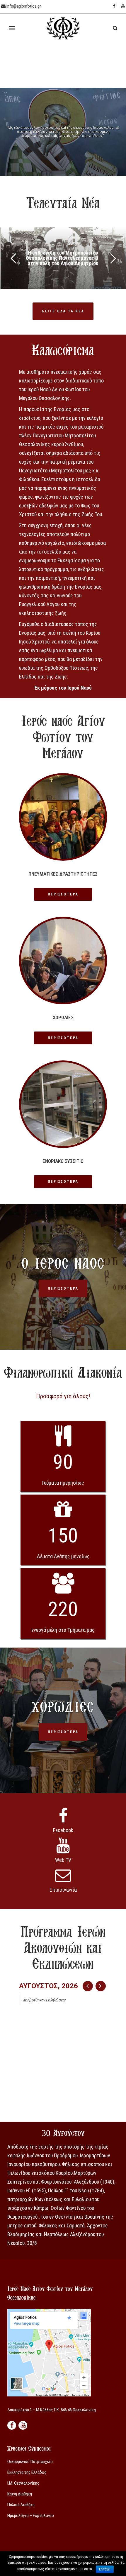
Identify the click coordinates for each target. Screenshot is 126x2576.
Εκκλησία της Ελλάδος (27, 2472)
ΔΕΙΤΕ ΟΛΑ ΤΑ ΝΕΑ (63, 311)
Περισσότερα (63, 894)
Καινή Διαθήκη (20, 2494)
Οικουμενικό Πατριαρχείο (30, 2462)
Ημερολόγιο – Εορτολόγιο (31, 2516)
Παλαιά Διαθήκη (21, 2505)
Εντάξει (105, 2569)
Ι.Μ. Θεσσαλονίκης (23, 2483)
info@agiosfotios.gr (23, 6)
